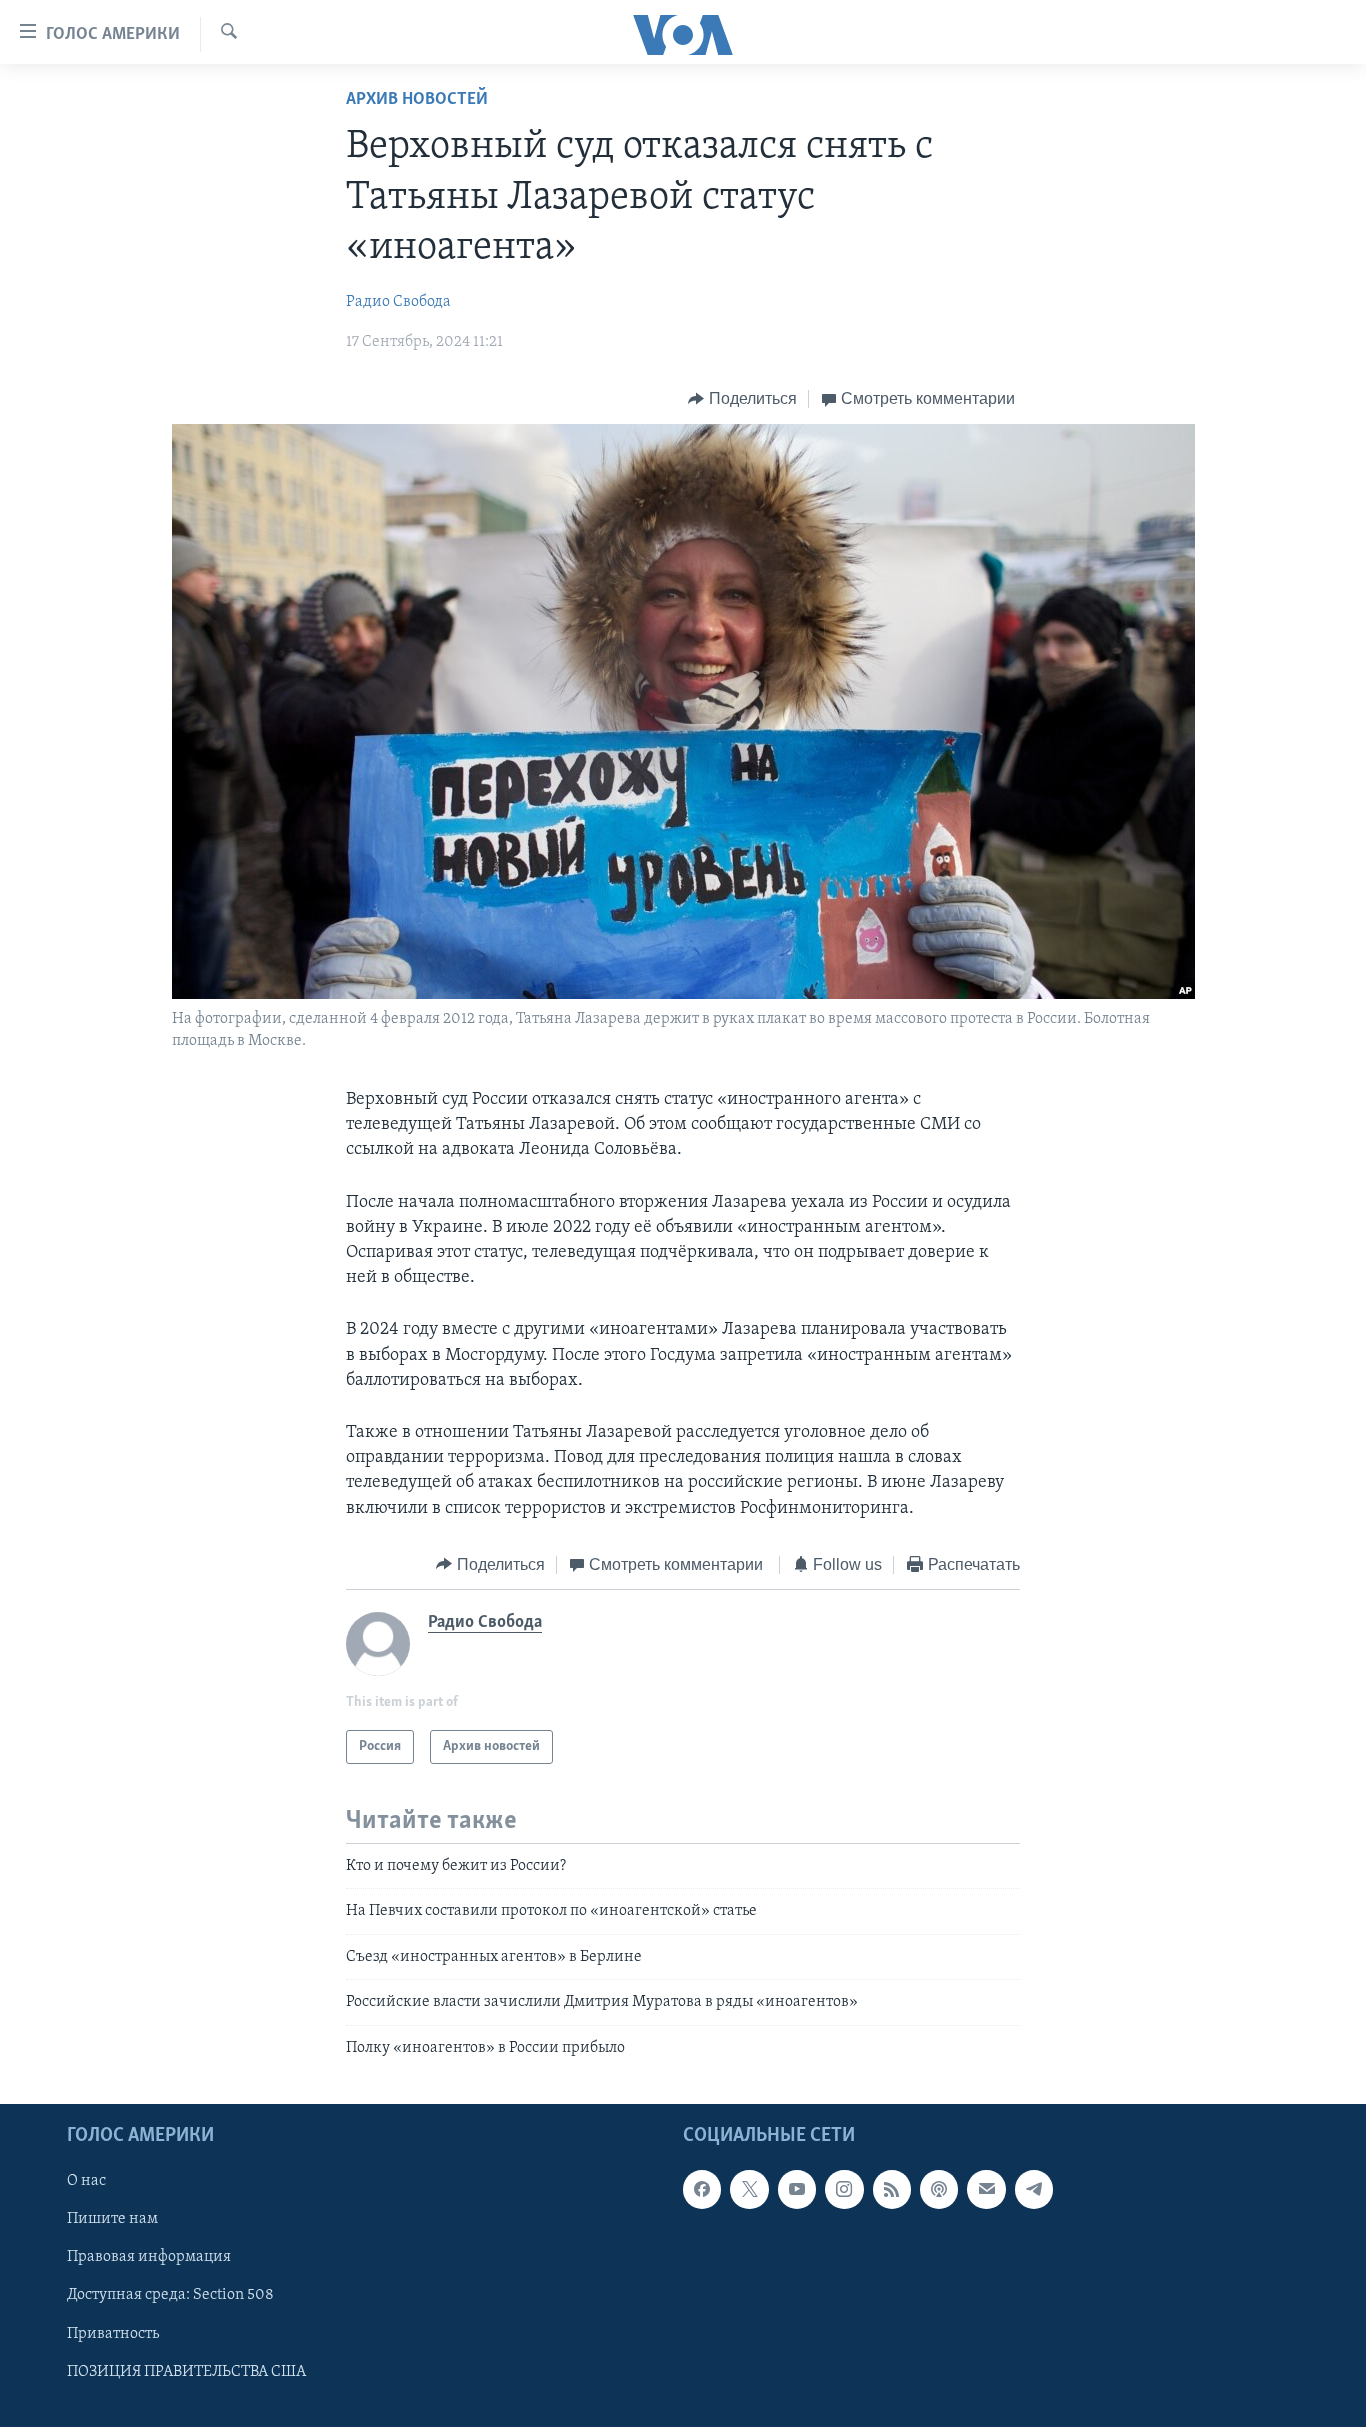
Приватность (113, 2334)
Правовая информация (149, 2257)
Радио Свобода (398, 302)
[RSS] (892, 2189)
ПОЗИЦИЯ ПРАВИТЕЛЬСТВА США (186, 2372)
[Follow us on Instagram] (844, 2189)
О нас (86, 2181)
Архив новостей (417, 100)
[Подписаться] (986, 2189)
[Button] (742, 399)
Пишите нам (112, 2219)
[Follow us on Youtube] (797, 2189)
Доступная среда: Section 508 (170, 2296)
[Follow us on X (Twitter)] (749, 2189)
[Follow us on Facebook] (702, 2189)
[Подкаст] (939, 2189)
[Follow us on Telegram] (1034, 2189)
